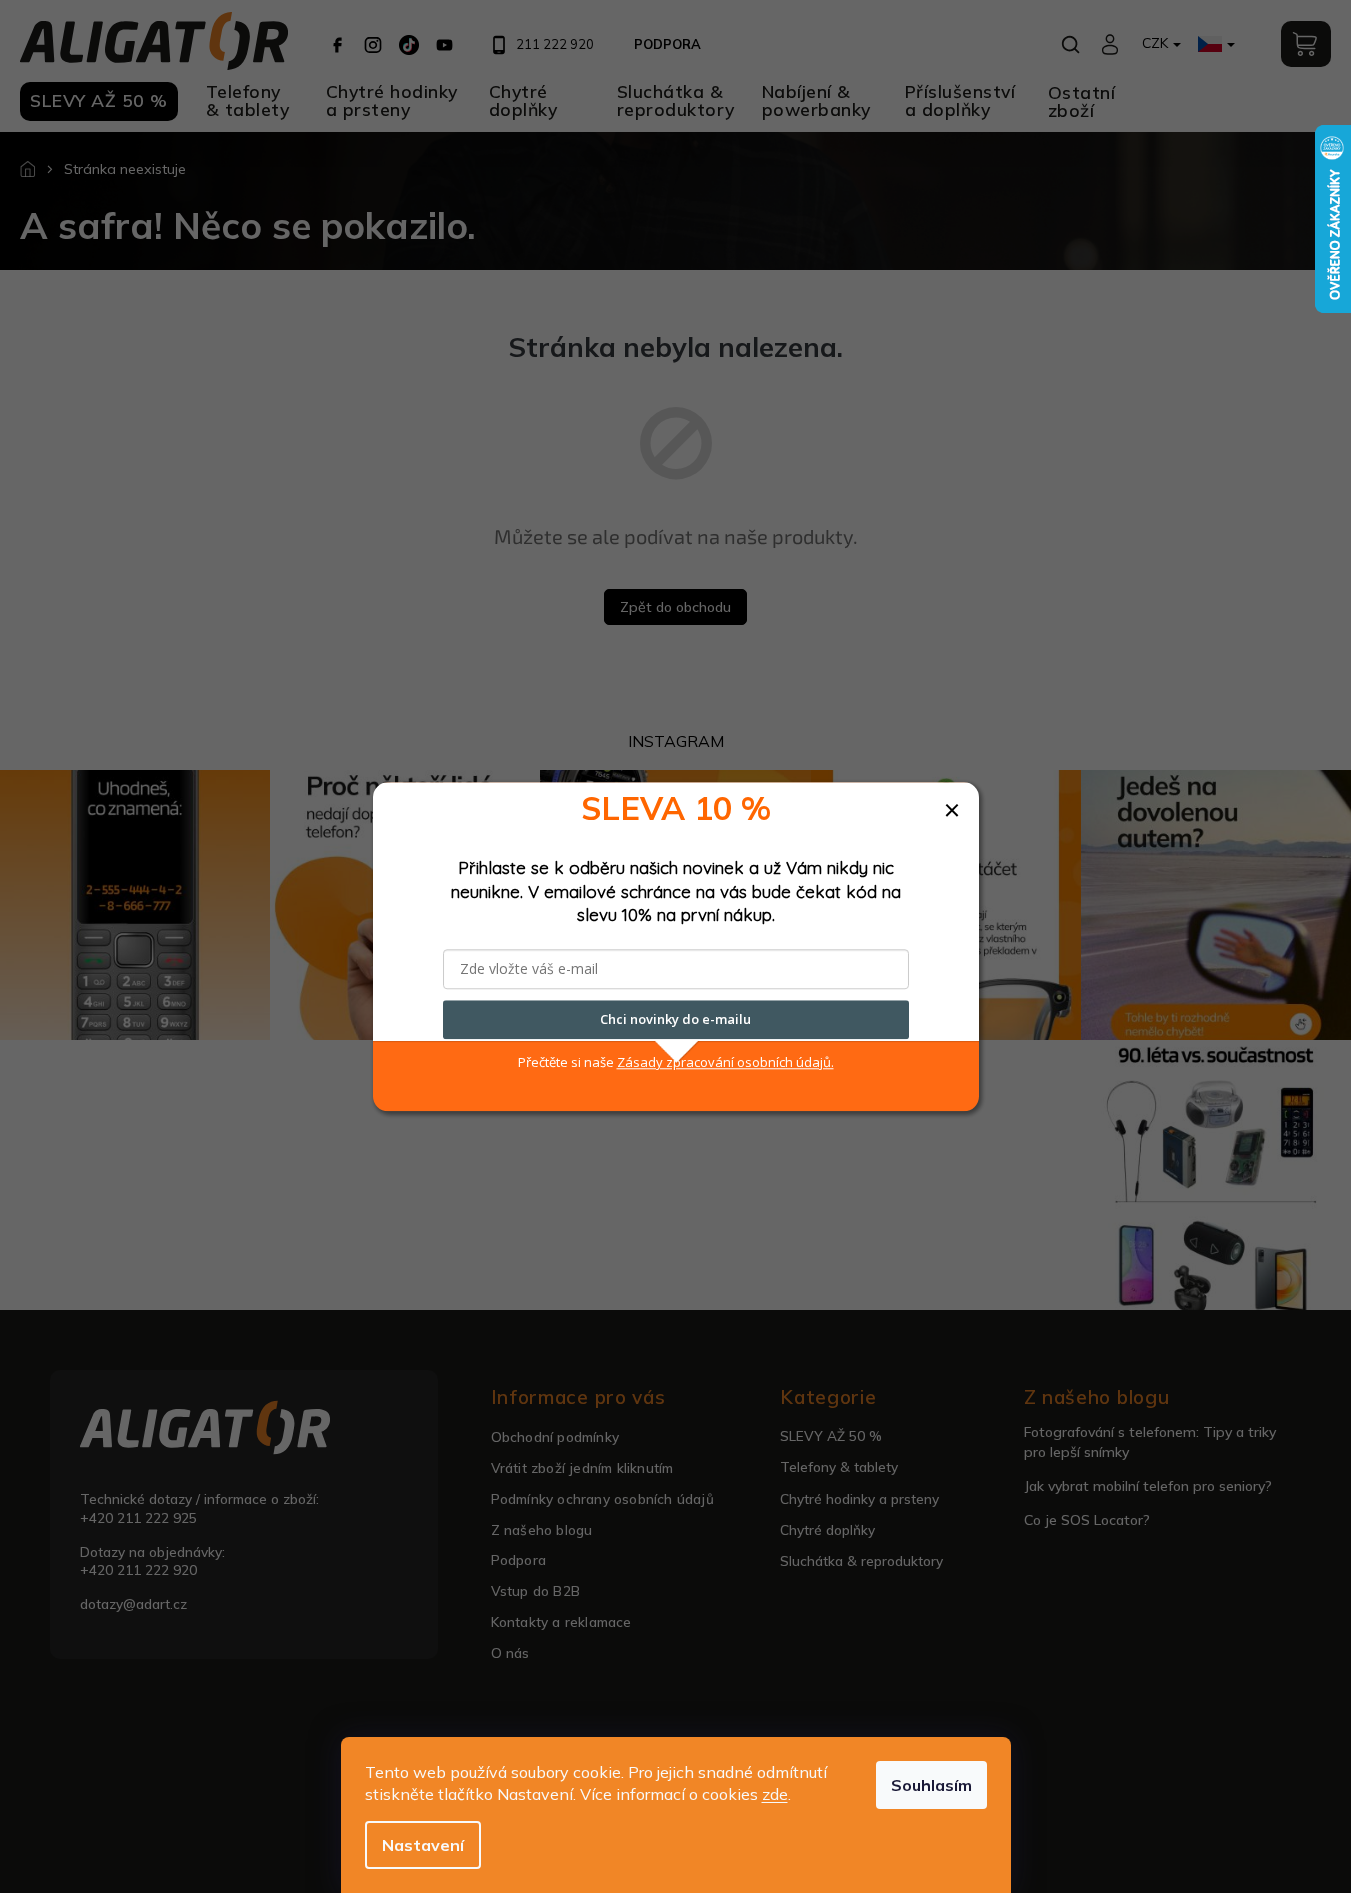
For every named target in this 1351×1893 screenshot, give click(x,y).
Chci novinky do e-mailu (675, 1019)
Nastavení (423, 1845)
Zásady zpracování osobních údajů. (725, 1062)
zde (775, 1794)
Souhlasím (931, 1785)
